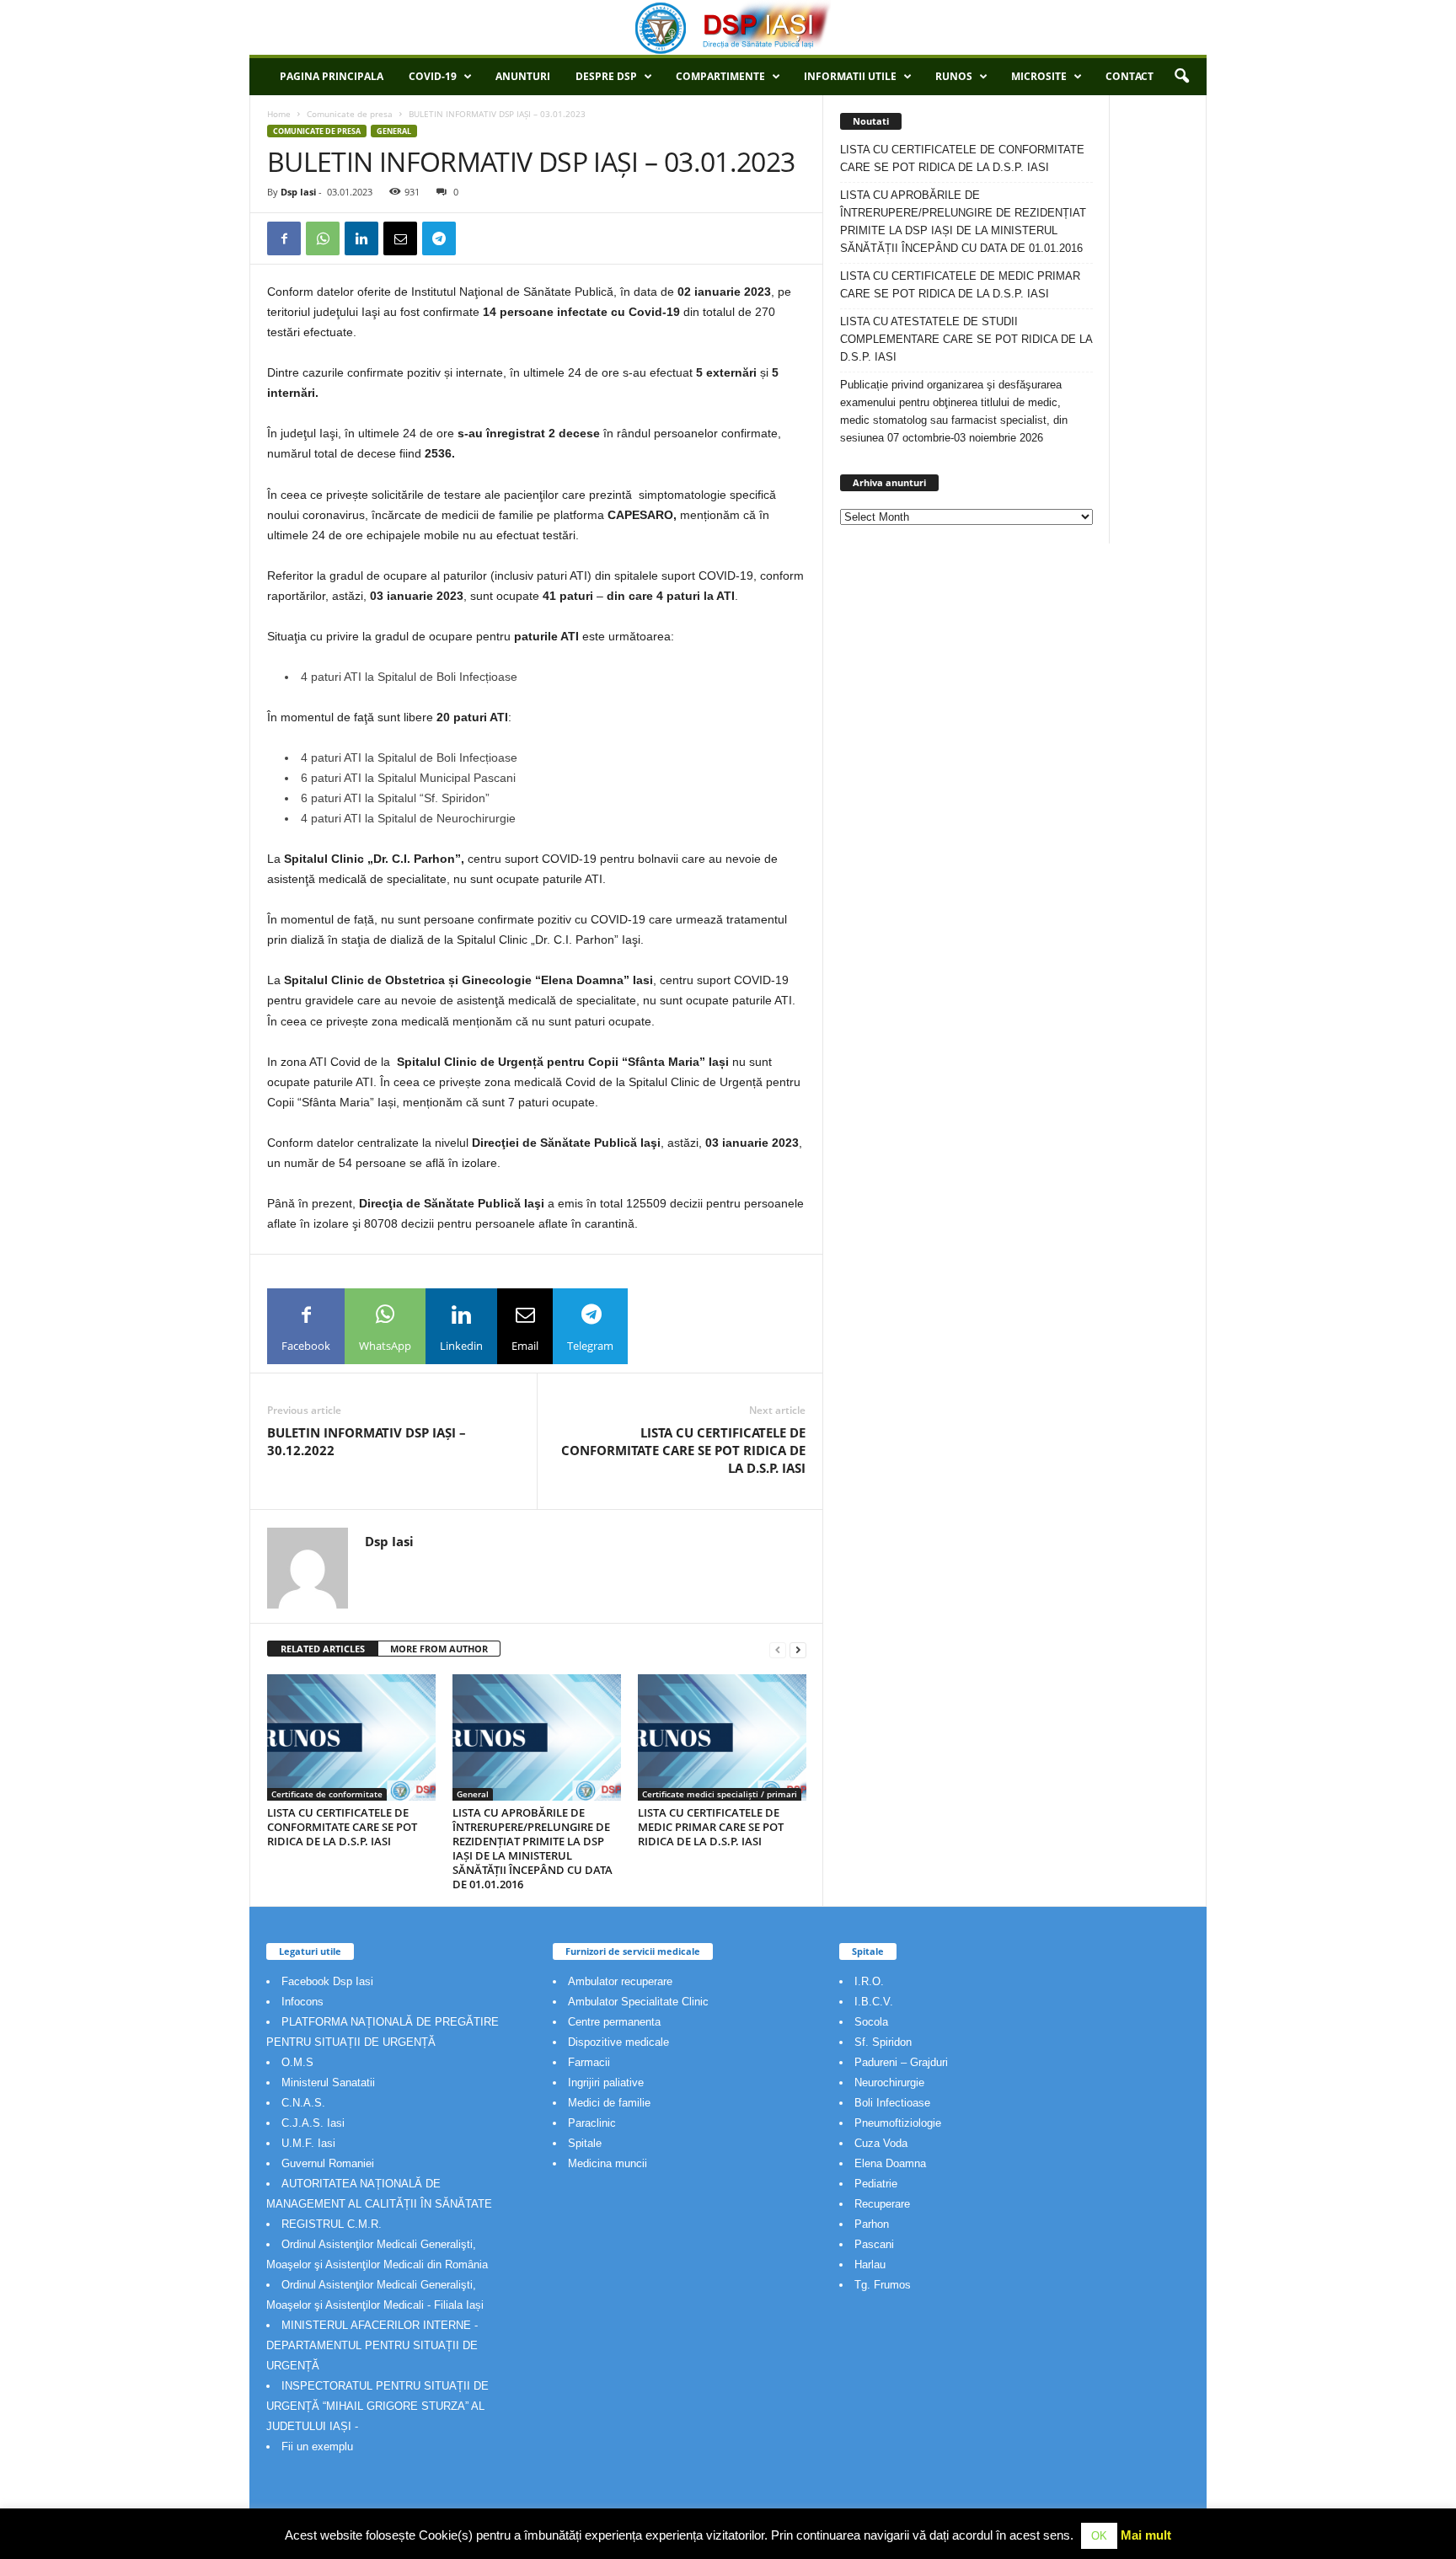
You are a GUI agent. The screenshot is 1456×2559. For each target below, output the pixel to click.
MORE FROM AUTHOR (439, 1649)
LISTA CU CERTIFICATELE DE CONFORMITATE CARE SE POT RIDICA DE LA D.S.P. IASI (683, 1450)
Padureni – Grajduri (901, 2062)
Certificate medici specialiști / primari (720, 1794)
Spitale (585, 2143)
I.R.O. (869, 1981)
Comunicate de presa (350, 114)
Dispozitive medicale (618, 2042)
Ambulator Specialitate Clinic (638, 2002)
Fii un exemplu (317, 2447)
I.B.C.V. (874, 2002)
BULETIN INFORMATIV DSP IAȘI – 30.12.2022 (367, 1441)
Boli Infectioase (892, 2103)
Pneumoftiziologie (898, 2123)
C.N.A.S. (303, 2103)
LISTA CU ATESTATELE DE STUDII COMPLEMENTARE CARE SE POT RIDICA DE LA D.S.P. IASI (966, 339)
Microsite (1039, 76)
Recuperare (882, 2204)
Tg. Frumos (883, 2285)
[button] (1181, 77)
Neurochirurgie (889, 2083)
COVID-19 (433, 76)
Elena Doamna (890, 2163)
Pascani (874, 2244)
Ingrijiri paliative (606, 2083)
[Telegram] (439, 238)
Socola (871, 2022)
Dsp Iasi (298, 192)
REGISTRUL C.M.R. (332, 2224)
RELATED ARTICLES (323, 1649)
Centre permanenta (614, 2022)
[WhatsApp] (323, 238)
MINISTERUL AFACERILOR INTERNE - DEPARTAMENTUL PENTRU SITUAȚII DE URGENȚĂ (372, 2345)
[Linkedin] (361, 238)
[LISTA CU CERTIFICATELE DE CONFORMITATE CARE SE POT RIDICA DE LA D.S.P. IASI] (351, 1737)
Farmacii (589, 2062)
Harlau (870, 2265)
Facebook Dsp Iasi (327, 1981)
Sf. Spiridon (883, 2042)
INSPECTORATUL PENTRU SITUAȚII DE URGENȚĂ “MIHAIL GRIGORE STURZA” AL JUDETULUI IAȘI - (377, 2406)
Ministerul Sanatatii (328, 2083)
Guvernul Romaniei (328, 2163)
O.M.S (297, 2062)
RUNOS (954, 76)
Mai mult (1146, 2535)
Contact (1129, 76)
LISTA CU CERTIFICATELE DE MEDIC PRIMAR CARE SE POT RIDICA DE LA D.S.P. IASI (711, 1827)
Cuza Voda (881, 2143)
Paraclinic (592, 2123)
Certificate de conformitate (327, 1794)
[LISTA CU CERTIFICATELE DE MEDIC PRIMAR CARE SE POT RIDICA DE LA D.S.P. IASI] (722, 1737)
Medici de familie (609, 2103)
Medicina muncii (608, 2163)
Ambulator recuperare (620, 1981)
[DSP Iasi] (728, 27)
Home (279, 114)
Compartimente (720, 76)
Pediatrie (876, 2184)
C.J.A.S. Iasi (313, 2123)
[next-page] (798, 1649)
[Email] (400, 238)
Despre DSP (606, 76)
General (394, 131)
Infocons (302, 2002)
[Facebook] (284, 238)
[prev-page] (778, 1649)
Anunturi (523, 76)
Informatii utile (850, 76)
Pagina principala (332, 76)
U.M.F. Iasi (308, 2143)
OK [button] (1099, 2536)
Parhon (872, 2224)
